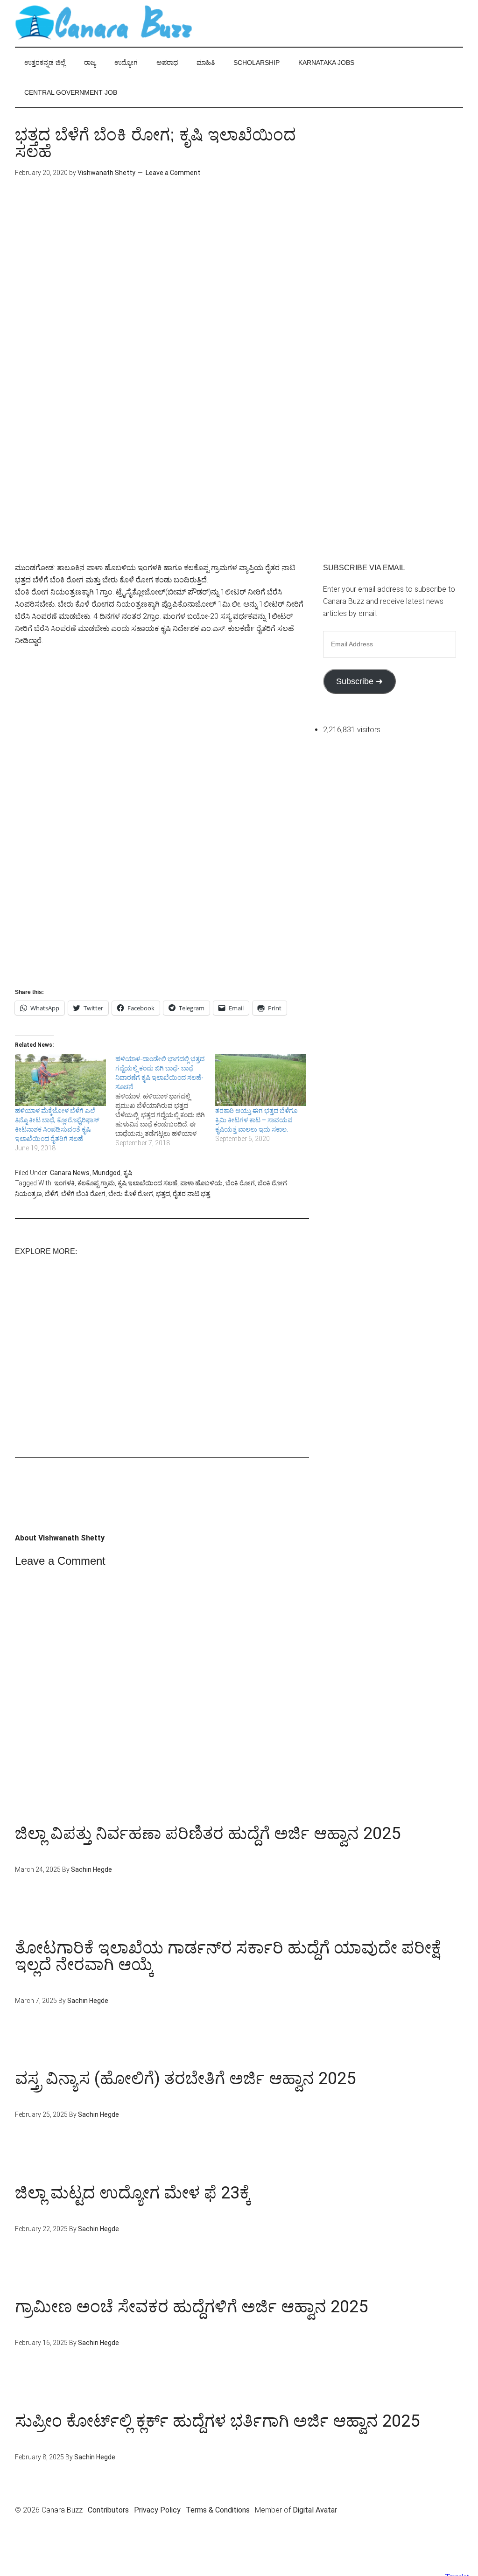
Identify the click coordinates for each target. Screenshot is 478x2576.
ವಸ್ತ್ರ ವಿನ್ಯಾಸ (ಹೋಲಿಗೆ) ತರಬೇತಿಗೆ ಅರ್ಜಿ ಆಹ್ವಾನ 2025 (185, 2079)
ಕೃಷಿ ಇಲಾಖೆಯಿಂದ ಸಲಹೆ (148, 1183)
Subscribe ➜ (359, 681)
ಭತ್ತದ (163, 1194)
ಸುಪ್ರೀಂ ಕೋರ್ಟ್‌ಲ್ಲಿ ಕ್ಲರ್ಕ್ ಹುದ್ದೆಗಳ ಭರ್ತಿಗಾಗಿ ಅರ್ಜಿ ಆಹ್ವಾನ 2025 (217, 2421)
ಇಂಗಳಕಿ (64, 1183)
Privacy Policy (157, 2510)
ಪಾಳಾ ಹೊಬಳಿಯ (201, 1183)
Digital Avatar (315, 2510)
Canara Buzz (104, 23)
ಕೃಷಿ (128, 1173)
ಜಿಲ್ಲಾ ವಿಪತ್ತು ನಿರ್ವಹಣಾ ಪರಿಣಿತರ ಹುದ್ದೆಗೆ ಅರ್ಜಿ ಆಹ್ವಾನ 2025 (208, 1834)
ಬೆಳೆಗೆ (52, 1194)
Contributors (108, 2510)
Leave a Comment (173, 173)
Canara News (70, 1173)
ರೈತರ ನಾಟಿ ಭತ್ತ (191, 1194)
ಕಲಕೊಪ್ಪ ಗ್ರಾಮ (96, 1183)
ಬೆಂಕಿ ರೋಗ (240, 1183)
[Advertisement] (162, 270)
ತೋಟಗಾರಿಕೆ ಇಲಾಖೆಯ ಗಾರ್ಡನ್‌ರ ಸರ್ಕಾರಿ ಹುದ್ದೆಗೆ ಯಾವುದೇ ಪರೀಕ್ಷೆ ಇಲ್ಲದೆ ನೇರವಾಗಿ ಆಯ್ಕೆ (228, 1956)
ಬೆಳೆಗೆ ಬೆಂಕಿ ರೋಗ (83, 1194)
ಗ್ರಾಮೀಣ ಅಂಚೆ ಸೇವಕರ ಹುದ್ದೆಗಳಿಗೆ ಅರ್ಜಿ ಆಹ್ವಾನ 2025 (191, 2307)
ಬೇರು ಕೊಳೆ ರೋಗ (131, 1194)
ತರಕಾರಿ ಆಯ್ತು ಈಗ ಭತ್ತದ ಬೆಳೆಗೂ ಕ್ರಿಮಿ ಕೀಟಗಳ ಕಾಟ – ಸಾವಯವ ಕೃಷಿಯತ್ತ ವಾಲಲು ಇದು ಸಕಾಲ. (256, 1120)
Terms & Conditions (218, 2510)
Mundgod (106, 1173)
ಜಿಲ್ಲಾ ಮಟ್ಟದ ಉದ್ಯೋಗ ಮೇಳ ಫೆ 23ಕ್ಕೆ (133, 2193)
